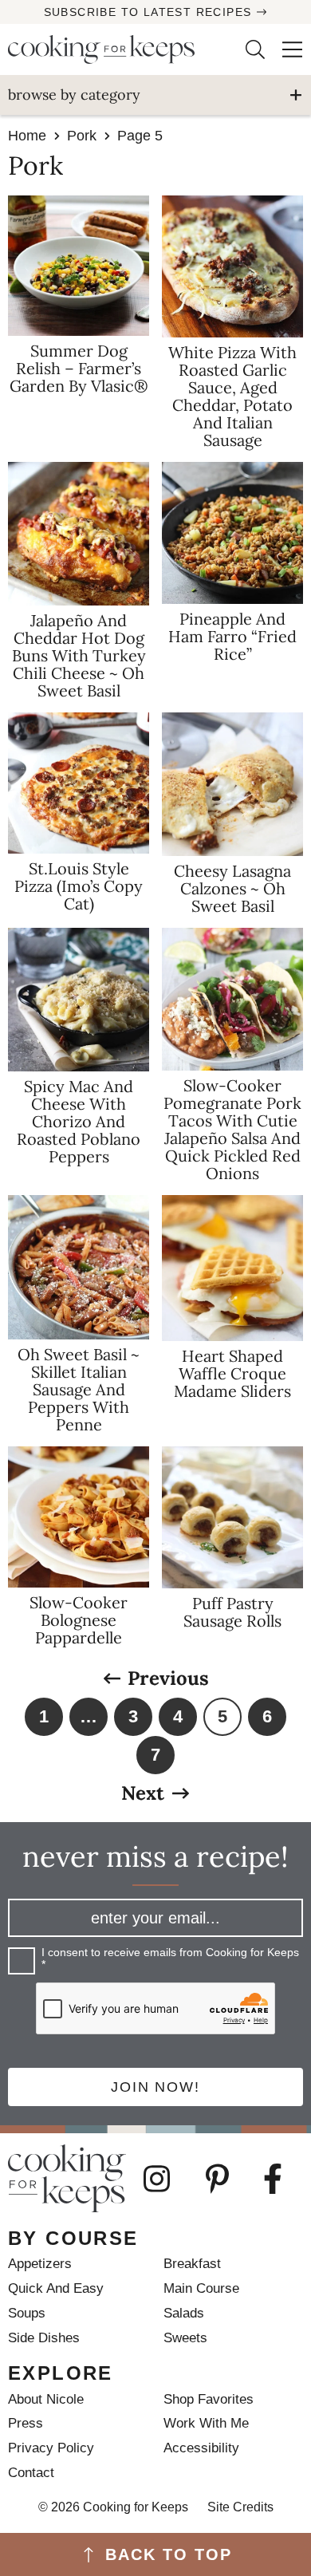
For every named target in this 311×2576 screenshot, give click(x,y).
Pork (82, 136)
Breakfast (192, 2264)
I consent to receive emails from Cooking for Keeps (170, 1959)
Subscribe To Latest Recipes (148, 12)
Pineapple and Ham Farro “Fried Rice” (232, 636)
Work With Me (206, 2423)
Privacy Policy (51, 2448)
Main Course (201, 2288)
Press (26, 2423)
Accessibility (201, 2448)
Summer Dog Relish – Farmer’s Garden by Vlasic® (79, 368)
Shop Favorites (209, 2399)
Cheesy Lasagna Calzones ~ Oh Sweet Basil (232, 888)
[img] (167, 2179)
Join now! (155, 2087)
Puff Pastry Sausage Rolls (232, 1612)
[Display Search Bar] (246, 49)
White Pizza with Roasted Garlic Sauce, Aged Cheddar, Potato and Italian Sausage (232, 396)
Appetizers (40, 2264)
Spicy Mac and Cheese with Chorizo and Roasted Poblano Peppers (79, 1121)
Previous (168, 1679)
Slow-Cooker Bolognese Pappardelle (79, 1620)
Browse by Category (74, 95)
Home (27, 136)
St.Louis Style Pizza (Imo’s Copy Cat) (79, 886)
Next (143, 1793)
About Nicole (46, 2399)
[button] (284, 49)
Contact (31, 2473)
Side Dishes (44, 2338)
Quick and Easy (56, 2288)
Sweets (185, 2338)
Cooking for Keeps (114, 49)
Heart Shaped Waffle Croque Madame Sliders (232, 1373)
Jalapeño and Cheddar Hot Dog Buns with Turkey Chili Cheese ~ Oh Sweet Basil (79, 655)
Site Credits (240, 2507)
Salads (184, 2313)
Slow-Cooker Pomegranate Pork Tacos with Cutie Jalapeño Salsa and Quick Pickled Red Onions (232, 1129)
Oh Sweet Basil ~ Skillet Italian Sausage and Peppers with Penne (79, 1389)
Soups (27, 2313)
